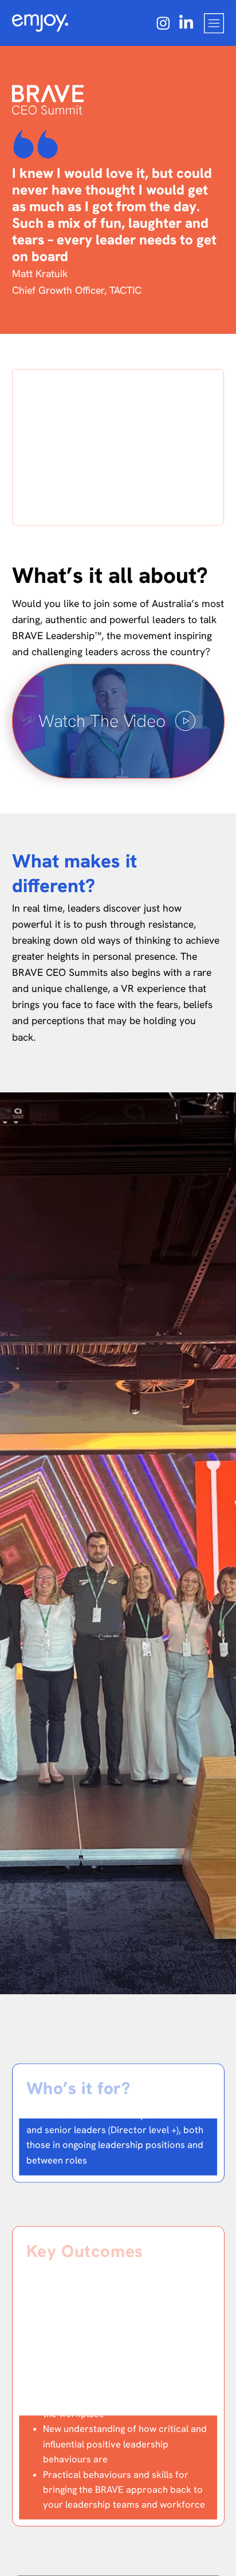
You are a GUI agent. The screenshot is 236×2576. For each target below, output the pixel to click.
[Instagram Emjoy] (163, 23)
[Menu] (214, 23)
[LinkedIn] (186, 23)
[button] (118, 721)
